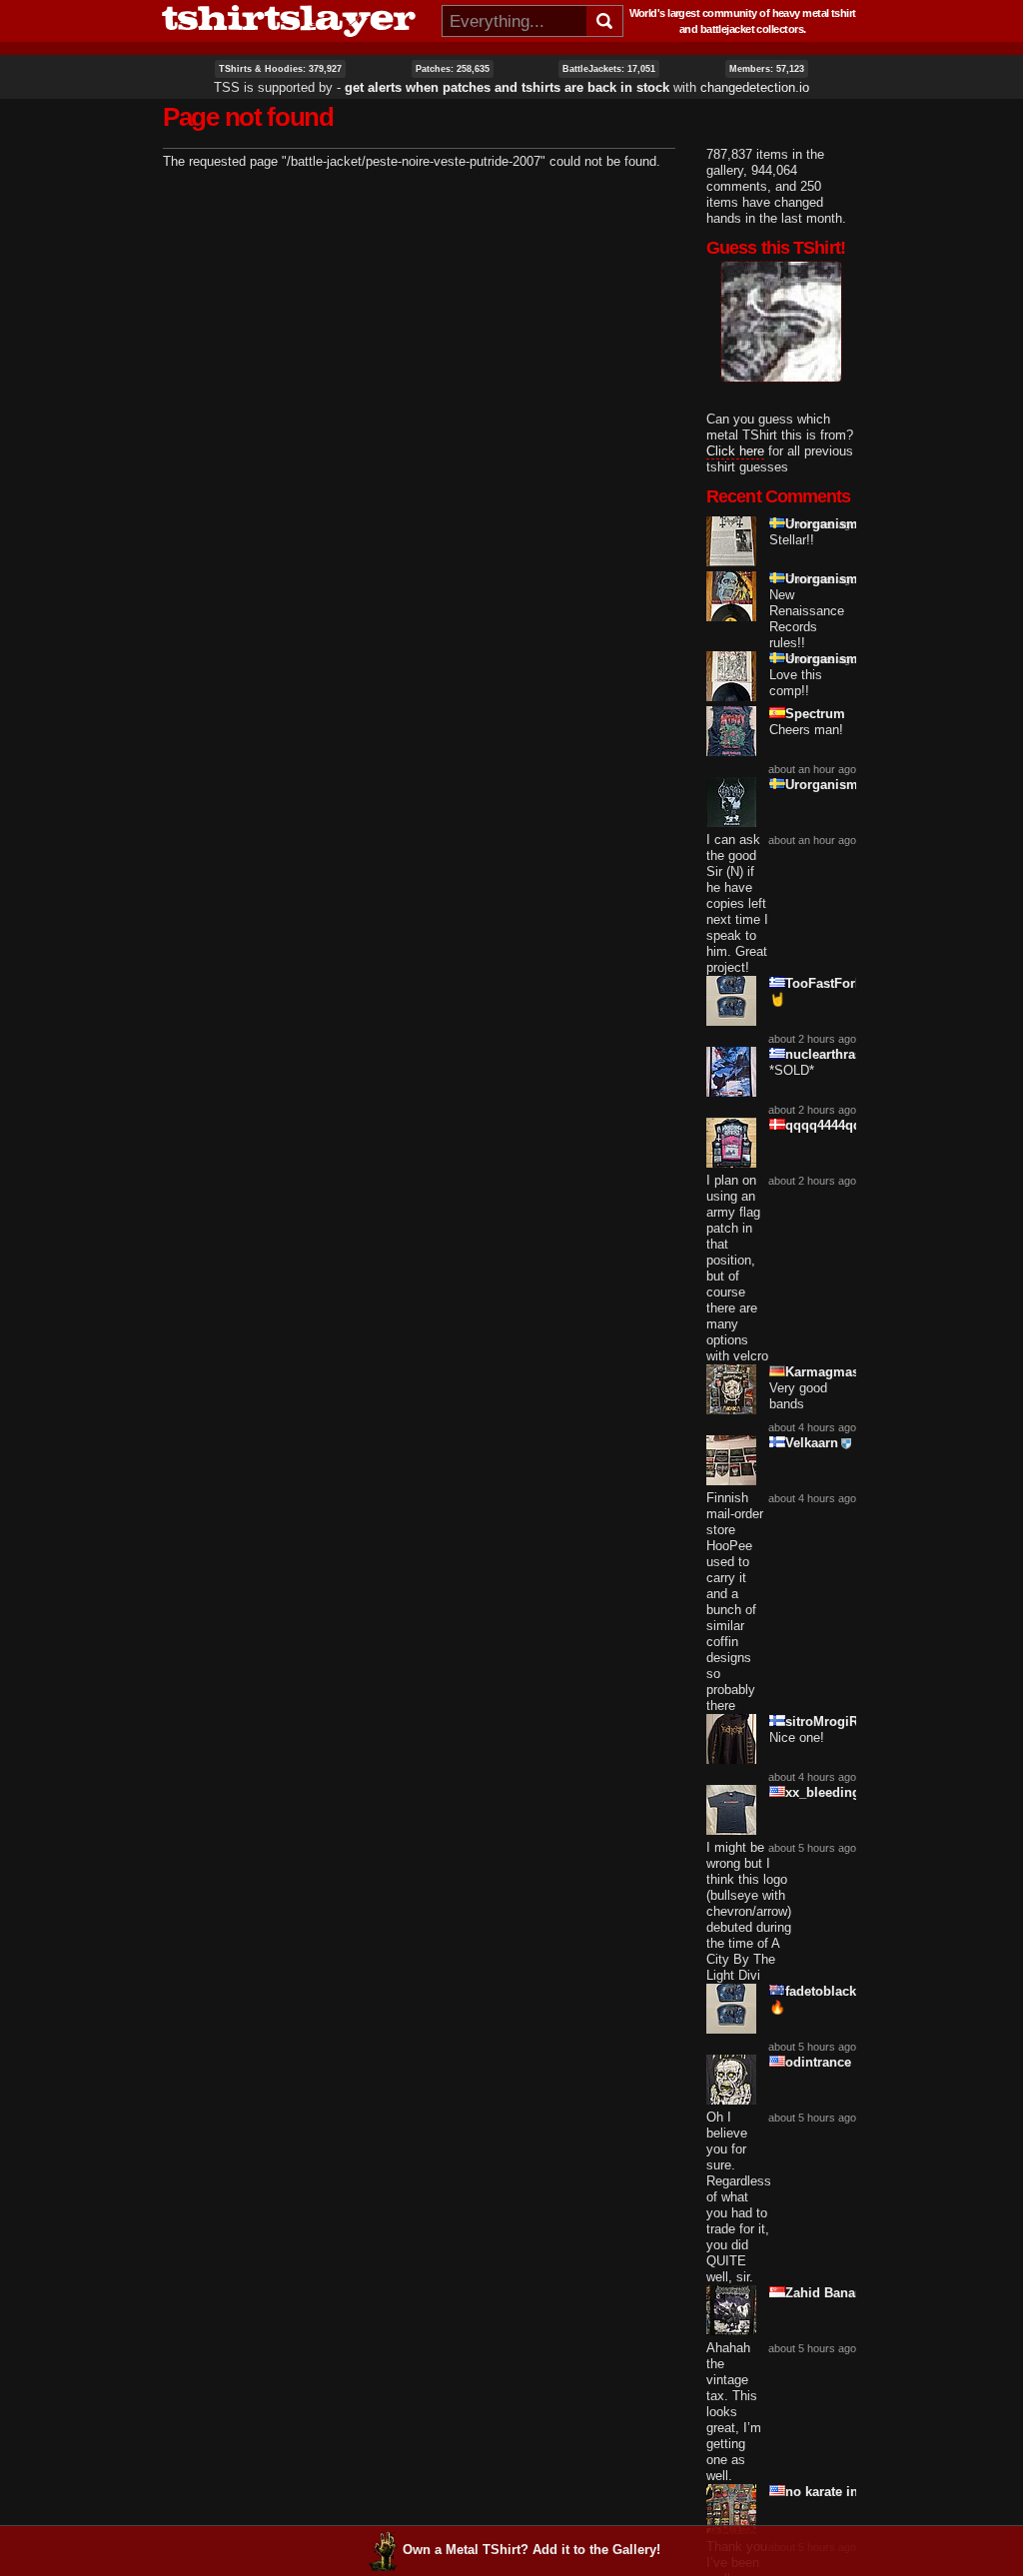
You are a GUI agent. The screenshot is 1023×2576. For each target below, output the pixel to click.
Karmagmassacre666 (849, 1372)
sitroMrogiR (822, 1721)
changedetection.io (755, 87)
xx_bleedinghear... (842, 1792)
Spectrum (815, 714)
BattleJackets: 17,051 (609, 69)
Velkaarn (812, 1443)
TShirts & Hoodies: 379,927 (280, 69)
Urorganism (822, 524)
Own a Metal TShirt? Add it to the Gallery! (531, 2550)
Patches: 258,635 (453, 69)
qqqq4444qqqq (831, 1125)
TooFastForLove (835, 983)
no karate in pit (832, 2492)
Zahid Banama (830, 2293)
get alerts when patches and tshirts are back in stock (507, 87)
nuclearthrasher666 (844, 1054)
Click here (735, 451)
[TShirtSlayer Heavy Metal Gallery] (295, 21)
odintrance (818, 2062)
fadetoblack (821, 1991)
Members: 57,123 (767, 69)
